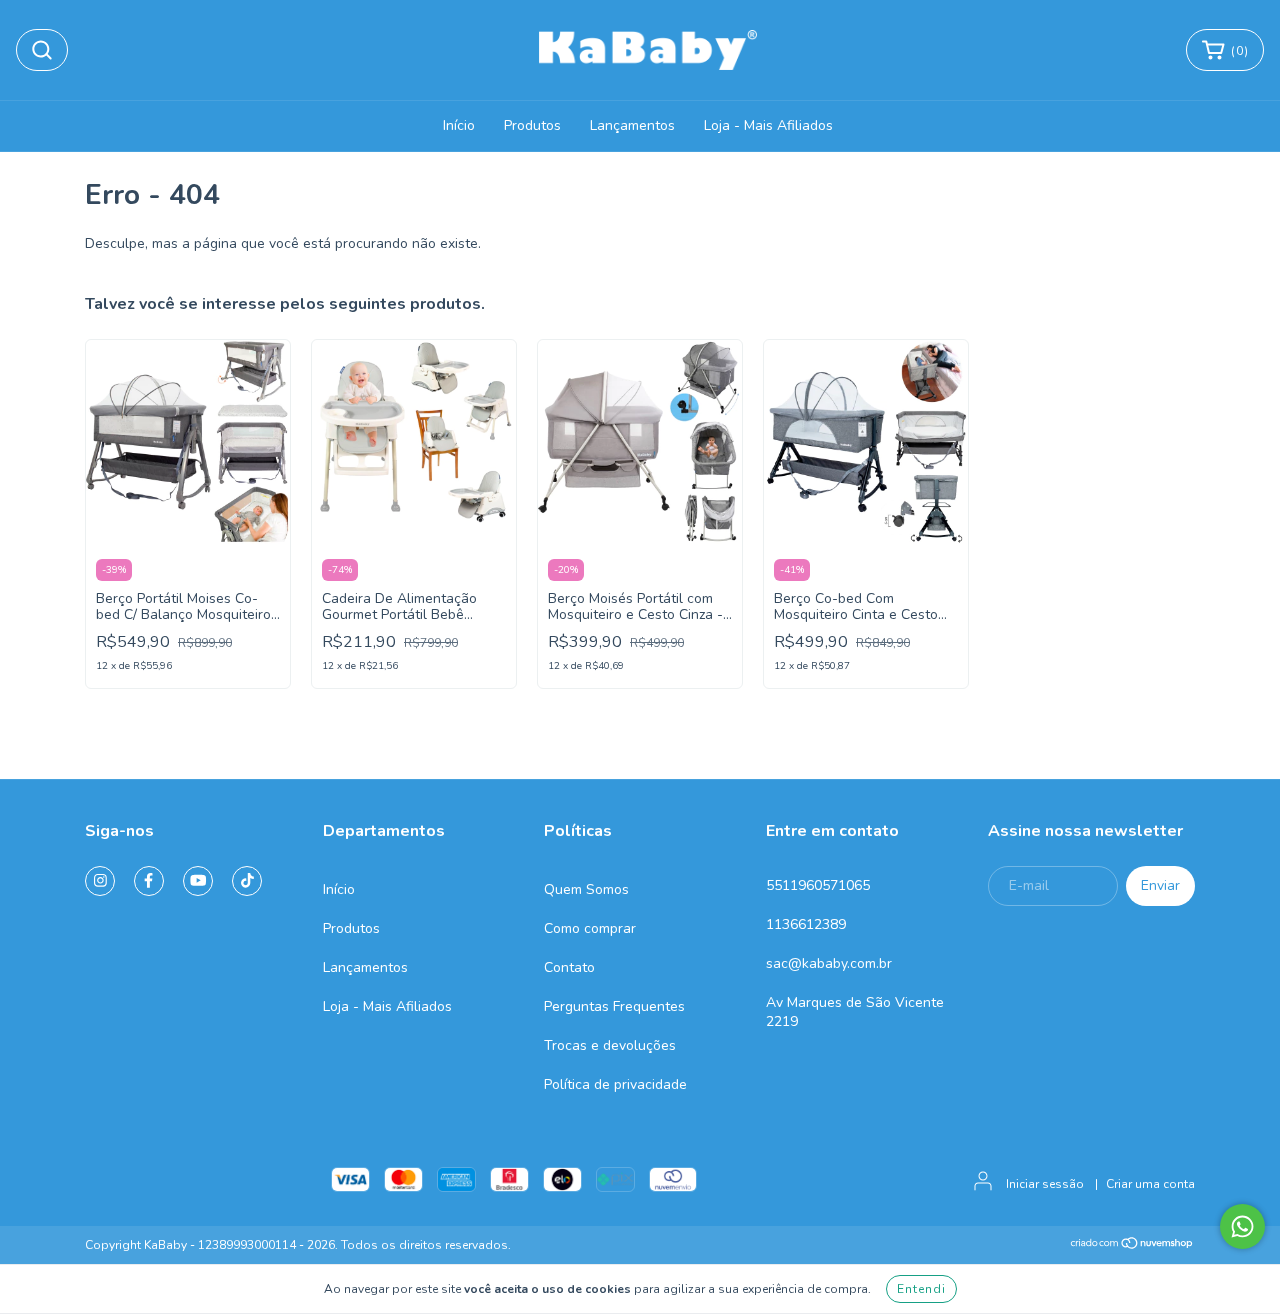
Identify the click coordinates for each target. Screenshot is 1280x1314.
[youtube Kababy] (198, 881)
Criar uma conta (1150, 1184)
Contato (569, 967)
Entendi (921, 1289)
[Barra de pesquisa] (42, 50)
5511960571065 (818, 885)
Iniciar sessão (1045, 1184)
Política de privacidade (615, 1084)
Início (459, 125)
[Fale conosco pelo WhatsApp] (1242, 1226)
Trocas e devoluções (610, 1045)
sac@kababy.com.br (829, 963)
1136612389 (806, 924)
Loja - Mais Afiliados (768, 125)
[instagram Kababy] (100, 881)
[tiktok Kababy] (247, 881)
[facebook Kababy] (149, 881)
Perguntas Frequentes (614, 1006)
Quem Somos (586, 889)
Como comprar (590, 928)
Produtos (532, 125)
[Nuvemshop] (1132, 1246)
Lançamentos (632, 125)
